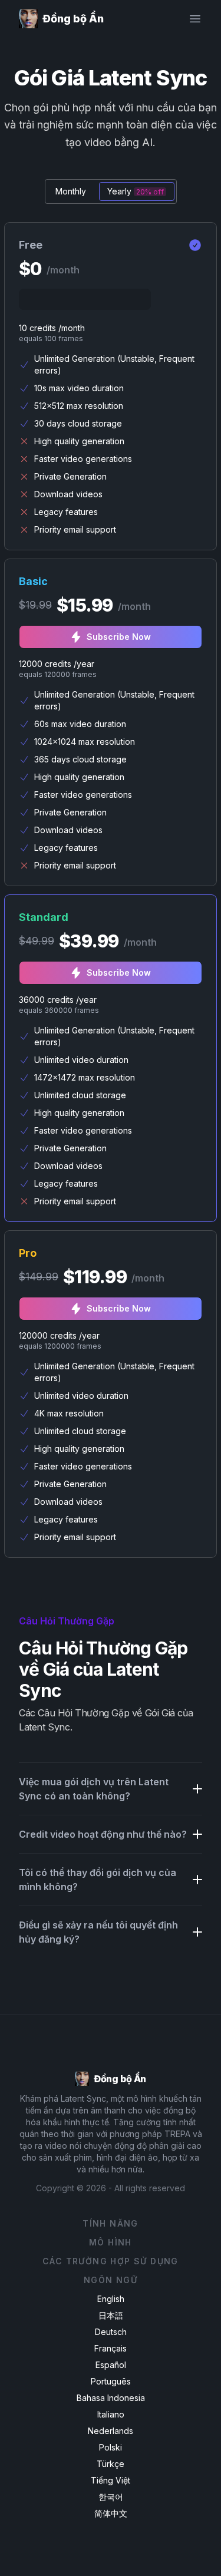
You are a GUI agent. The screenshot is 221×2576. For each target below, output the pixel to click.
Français (111, 2348)
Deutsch (111, 2332)
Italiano (111, 2414)
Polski (111, 2447)
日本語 (111, 2315)
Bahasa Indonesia (111, 2398)
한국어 (111, 2497)
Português (111, 2381)
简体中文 (111, 2513)
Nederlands (111, 2431)
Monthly (71, 191)
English (111, 2299)
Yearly (136, 191)
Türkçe (111, 2464)
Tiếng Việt (111, 2480)
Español (111, 2365)
